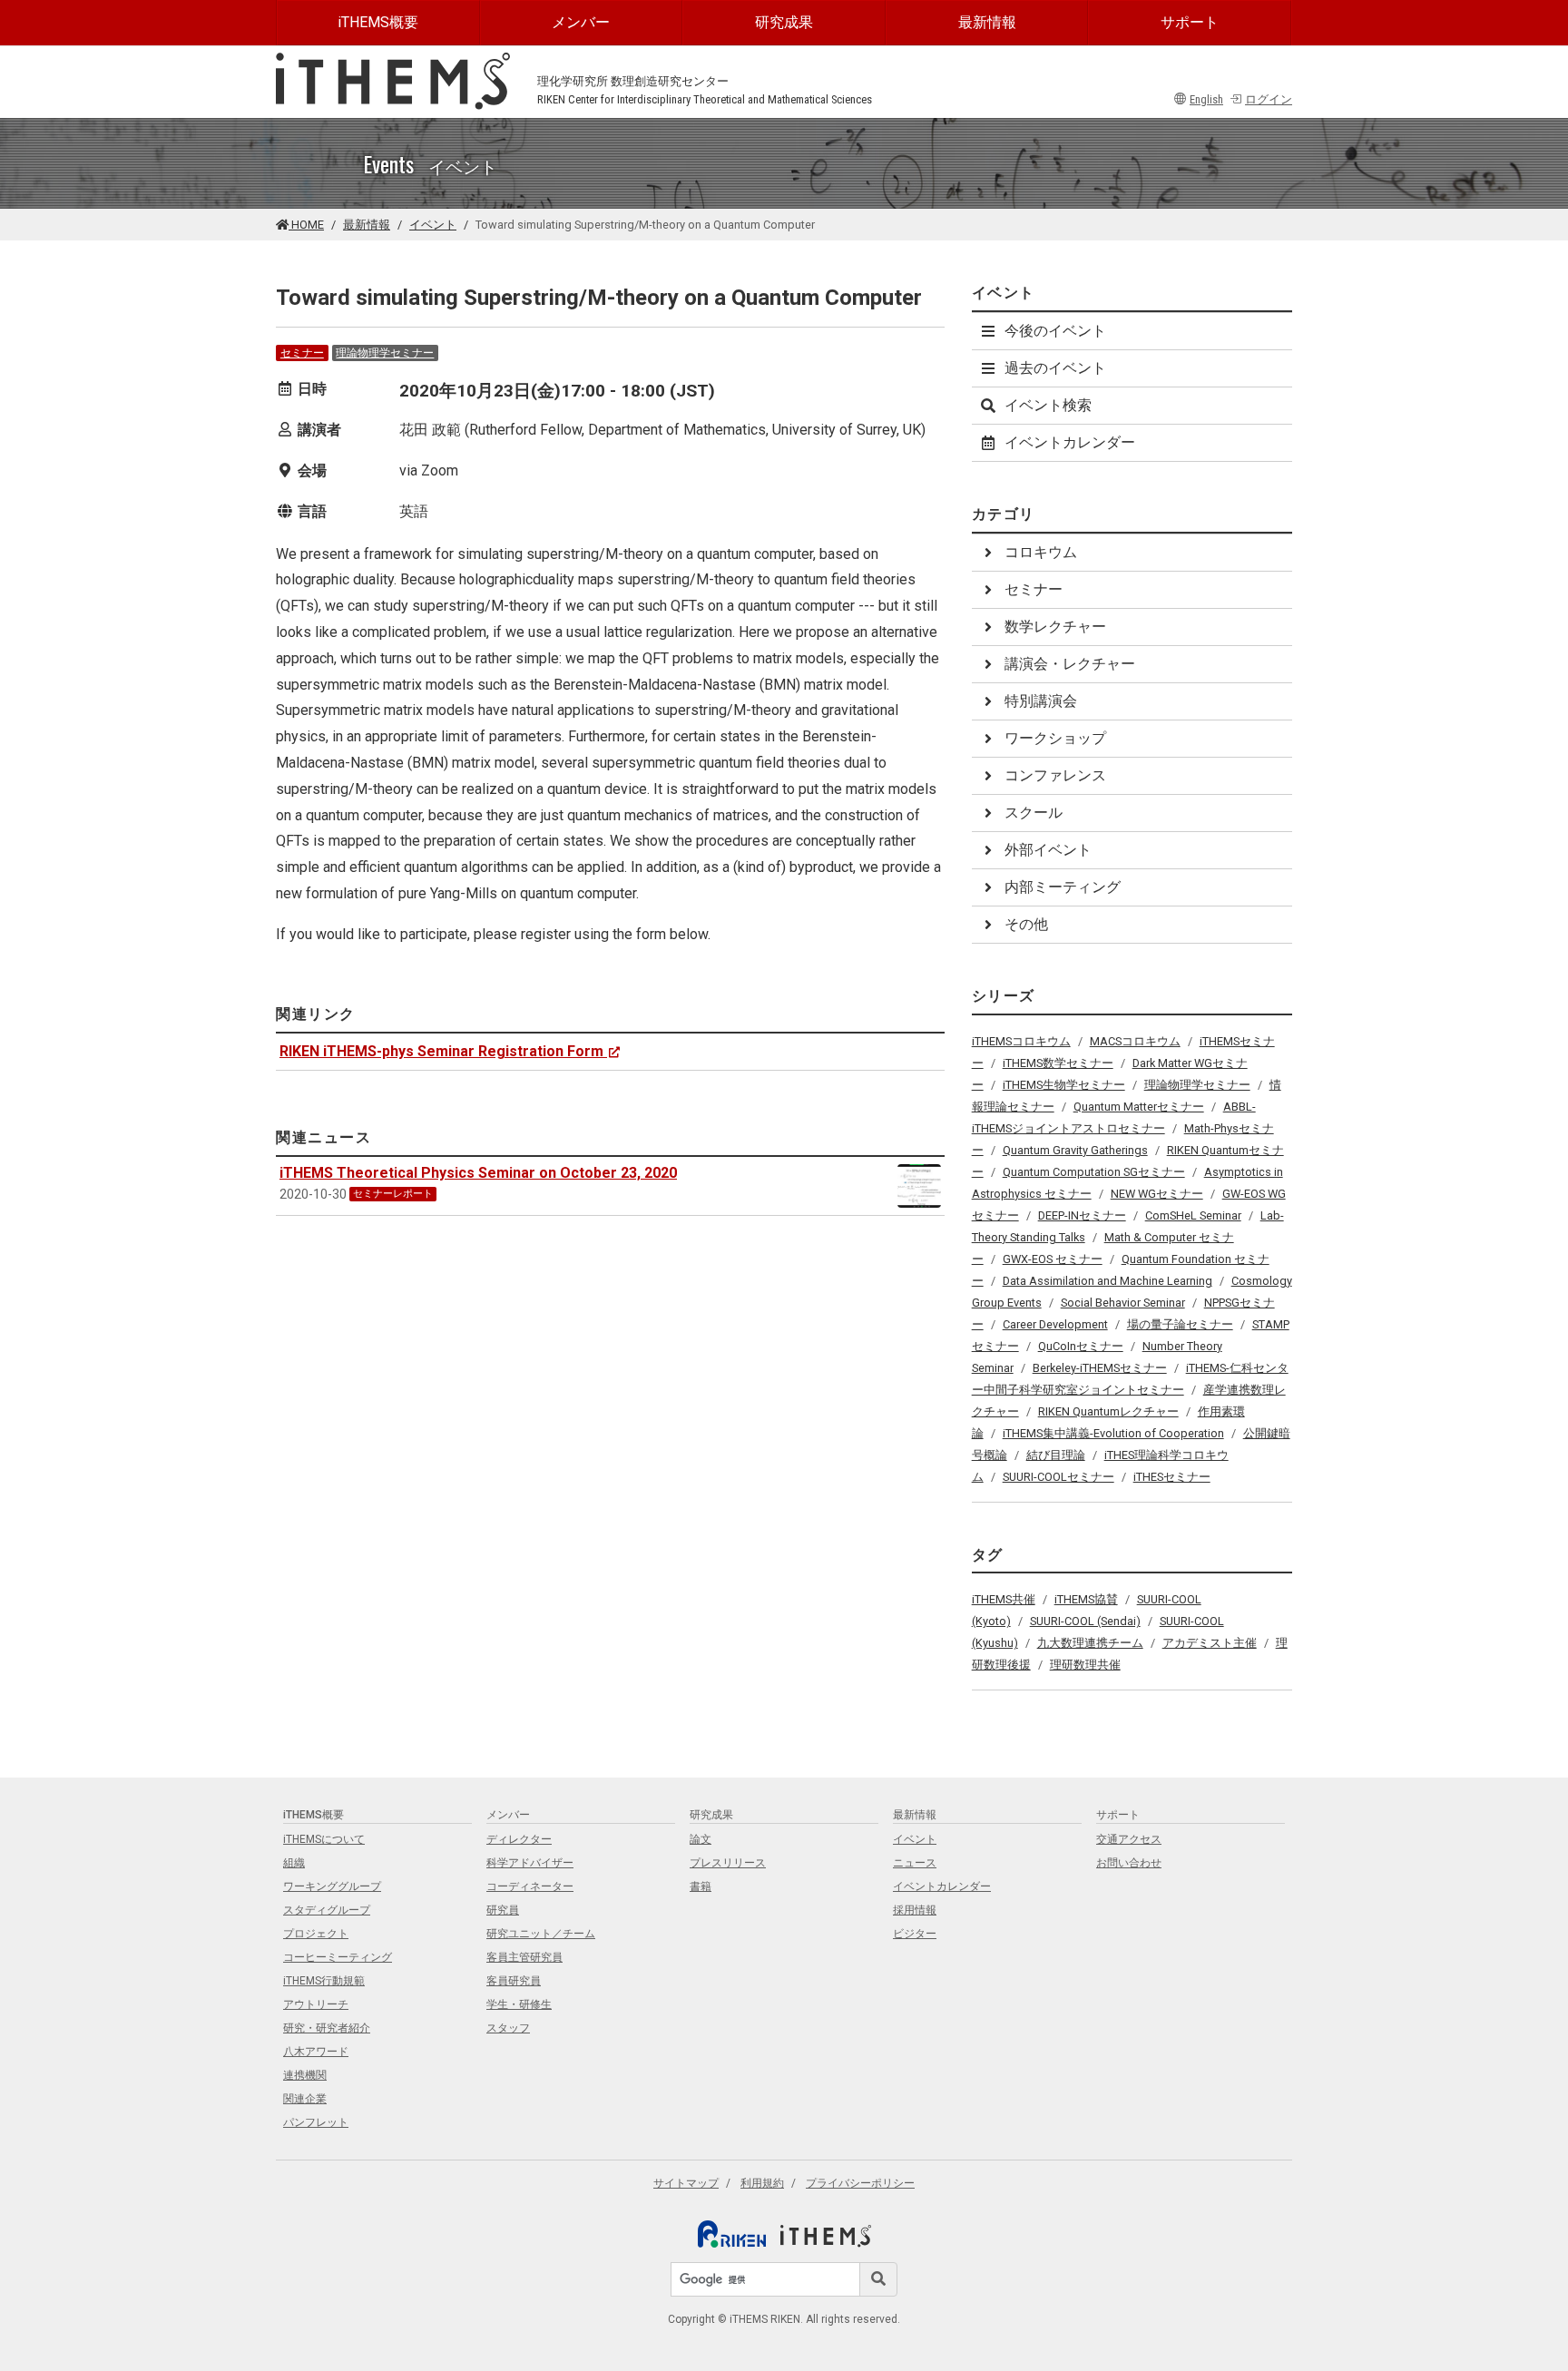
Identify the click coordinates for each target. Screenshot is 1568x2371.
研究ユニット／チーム (541, 1934)
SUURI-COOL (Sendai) (1085, 1621)
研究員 (503, 1910)
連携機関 (305, 2075)
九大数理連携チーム (1090, 1643)
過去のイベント (1055, 368)
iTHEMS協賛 (1086, 1599)
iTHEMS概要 (378, 22)
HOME (306, 225)
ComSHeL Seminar (1193, 1215)
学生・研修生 (519, 2004)
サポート (1190, 22)
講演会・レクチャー (1070, 664)
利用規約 (762, 2183)
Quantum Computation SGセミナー (1094, 1172)
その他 (1026, 924)
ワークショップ (1055, 738)
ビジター (915, 1934)
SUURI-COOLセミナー (1058, 1477)
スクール (1034, 813)
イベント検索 (1048, 405)
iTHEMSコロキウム (1021, 1041)
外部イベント (1048, 850)
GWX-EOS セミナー (1053, 1259)
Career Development (1055, 1324)
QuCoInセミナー (1081, 1346)
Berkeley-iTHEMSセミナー (1100, 1368)
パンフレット (316, 2122)
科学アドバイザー (530, 1863)
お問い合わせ (1129, 1863)
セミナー (302, 353)
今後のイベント (1055, 331)
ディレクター (519, 1839)
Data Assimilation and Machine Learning (1107, 1281)
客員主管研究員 (524, 1957)
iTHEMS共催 (1004, 1599)
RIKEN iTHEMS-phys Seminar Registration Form (441, 1051)
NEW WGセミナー (1157, 1194)
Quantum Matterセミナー (1139, 1107)
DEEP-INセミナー (1082, 1215)
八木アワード (316, 2052)
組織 (294, 1863)
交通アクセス (1129, 1839)
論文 (701, 1839)
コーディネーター (530, 1886)
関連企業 (305, 2099)
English (1206, 99)
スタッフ (508, 2028)
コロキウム (1041, 552)
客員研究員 (514, 1981)
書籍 (701, 1886)
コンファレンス (1055, 775)
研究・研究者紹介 (327, 2028)
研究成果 (784, 22)
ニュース (915, 1863)
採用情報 (915, 1910)
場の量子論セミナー (1180, 1324)
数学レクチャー (1055, 627)
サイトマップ (686, 2183)
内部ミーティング (1063, 887)
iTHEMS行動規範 (324, 1981)
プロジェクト (316, 1934)
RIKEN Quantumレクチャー (1108, 1411)
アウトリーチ (316, 2004)
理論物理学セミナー (385, 353)
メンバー (581, 22)
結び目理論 (1056, 1455)
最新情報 (987, 22)
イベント (433, 225)
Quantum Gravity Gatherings (1075, 1150)
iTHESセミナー (1172, 1477)
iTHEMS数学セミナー (1058, 1063)
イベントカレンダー (1070, 442)
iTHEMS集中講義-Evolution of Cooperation (1113, 1433)
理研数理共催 (1085, 1665)
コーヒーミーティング (338, 1957)
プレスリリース (728, 1863)
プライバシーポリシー (860, 2183)
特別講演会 (1041, 701)
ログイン (1269, 99)
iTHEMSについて (324, 1839)
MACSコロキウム (1135, 1041)
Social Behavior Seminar (1123, 1303)
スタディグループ (327, 1910)
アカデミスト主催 (1210, 1643)
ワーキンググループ (332, 1886)
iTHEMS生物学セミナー (1064, 1085)
